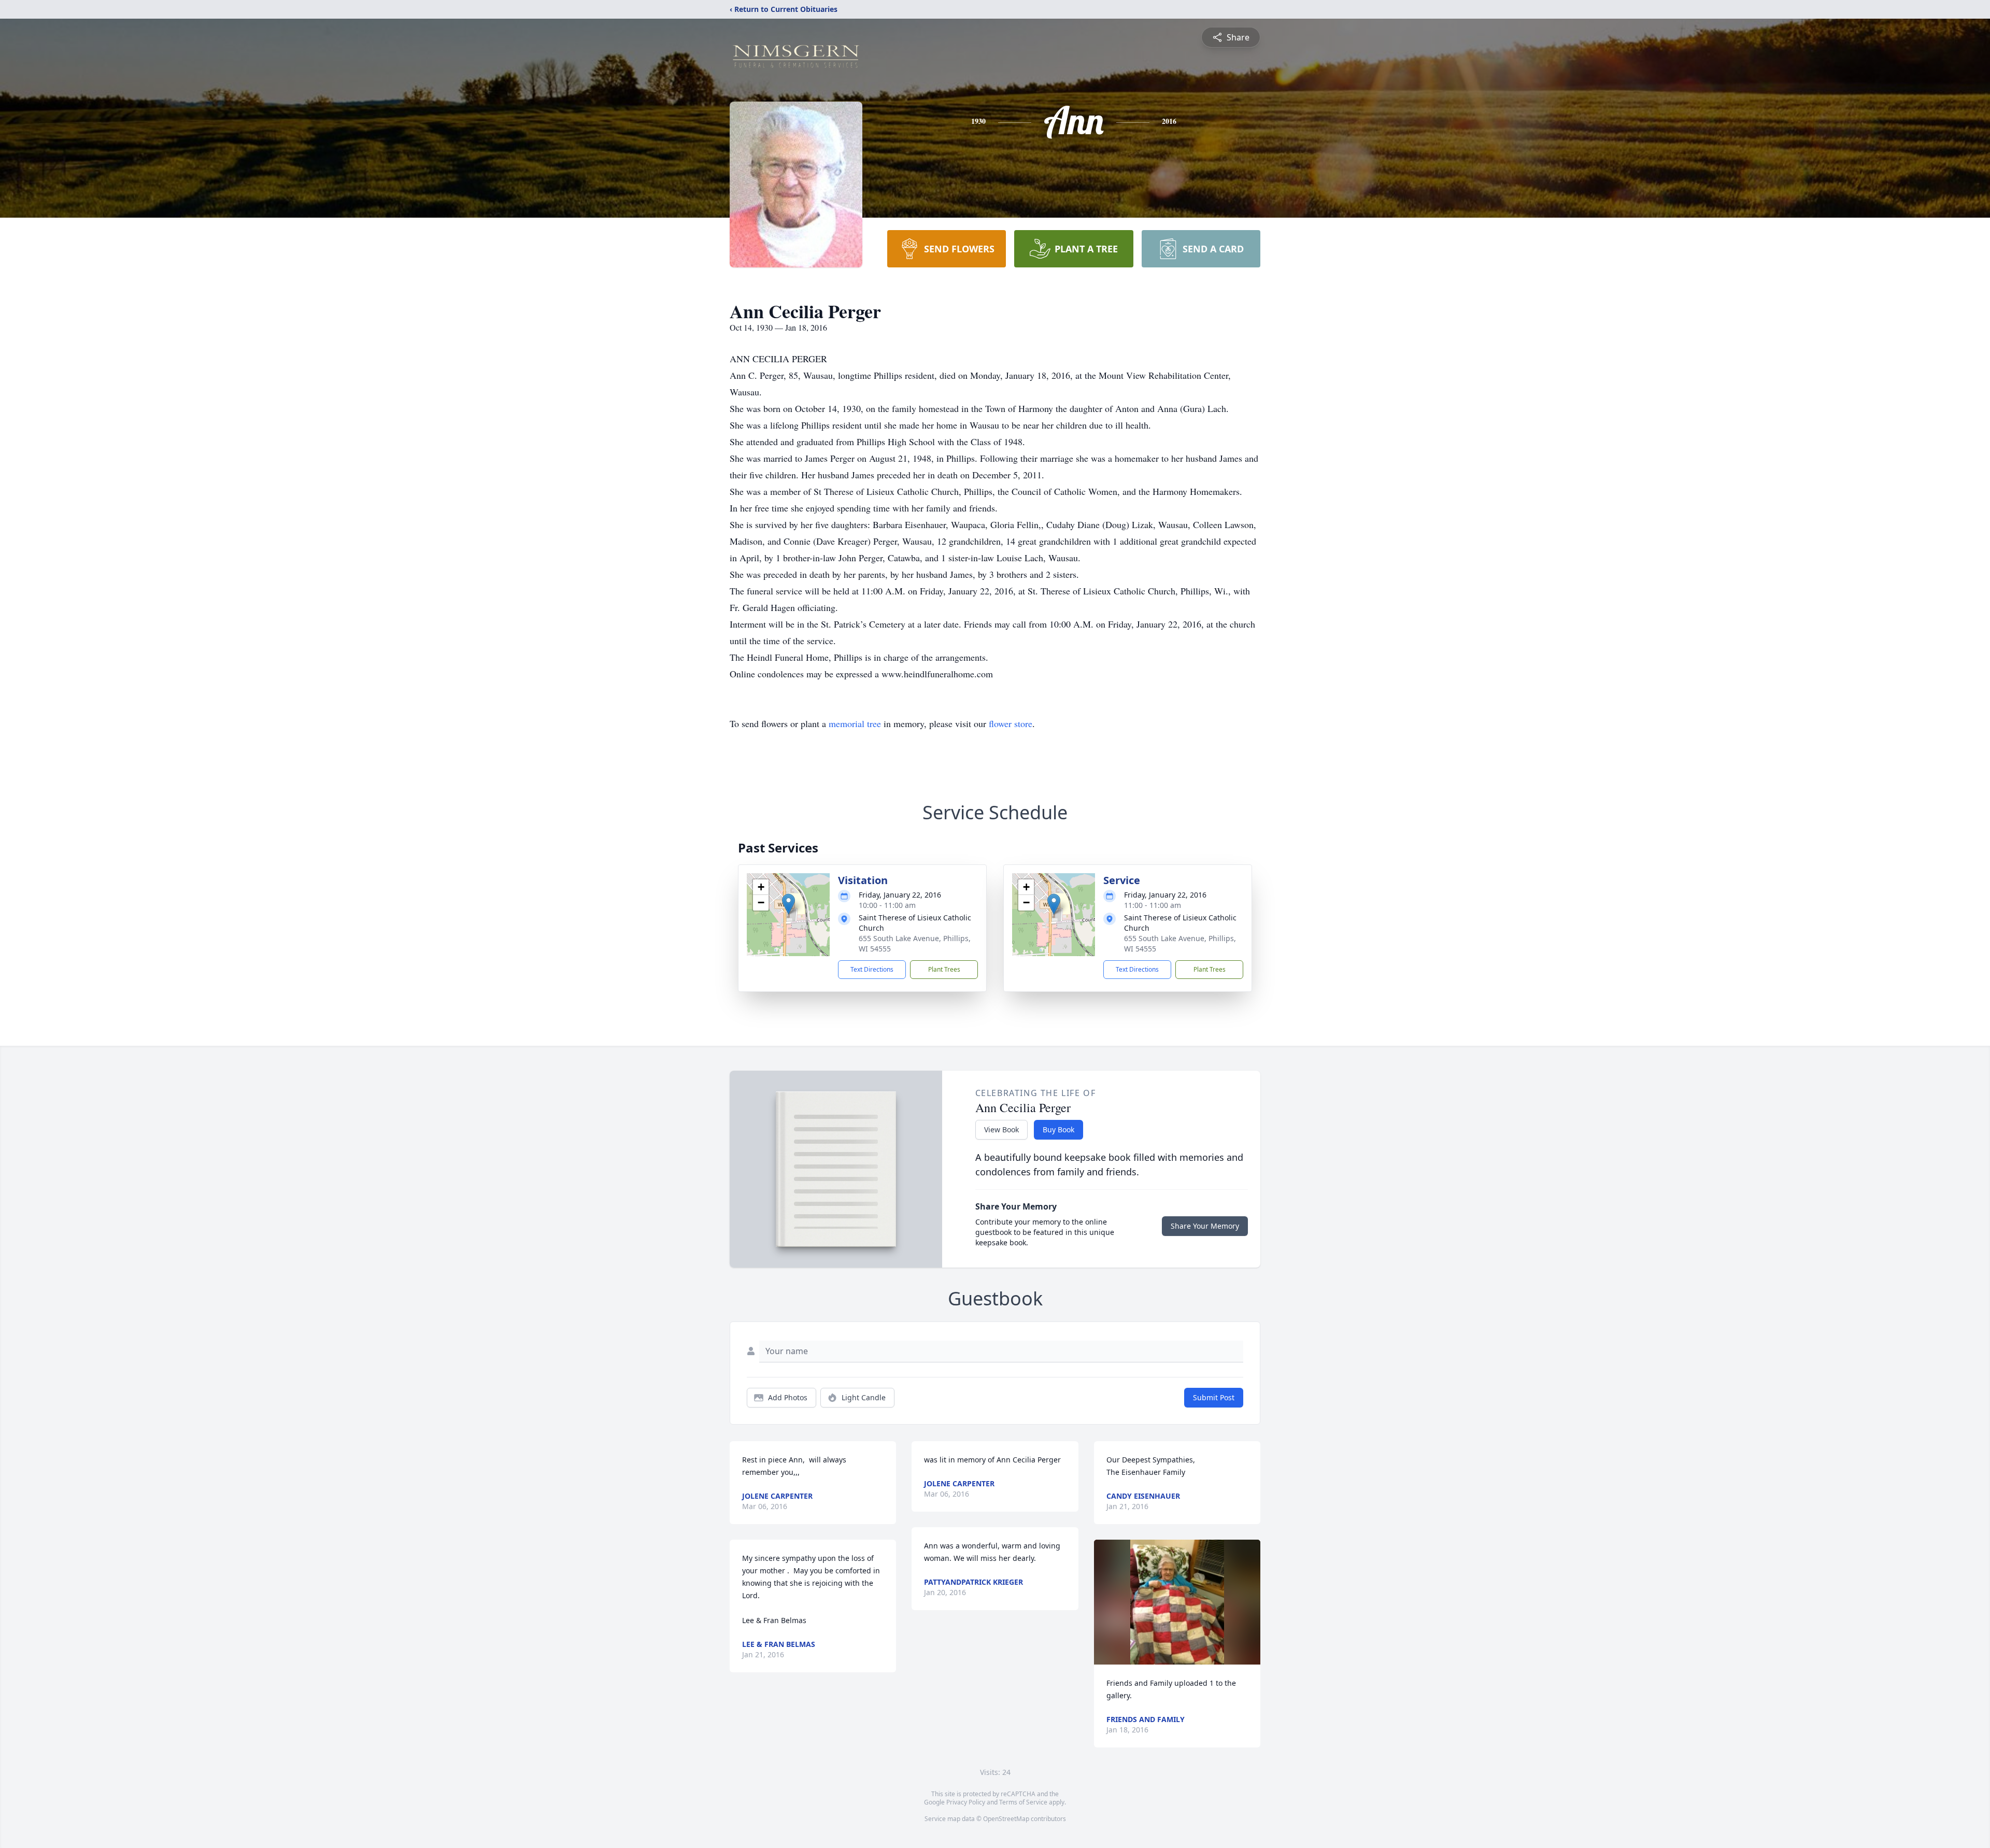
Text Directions (872, 969)
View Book (1001, 1129)
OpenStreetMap (1006, 1819)
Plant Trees (944, 969)
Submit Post (1214, 1397)
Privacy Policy (966, 1802)
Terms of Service (1023, 1802)
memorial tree (855, 723)
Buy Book (1058, 1129)
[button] (788, 904)
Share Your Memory (1205, 1226)
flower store (1011, 723)
